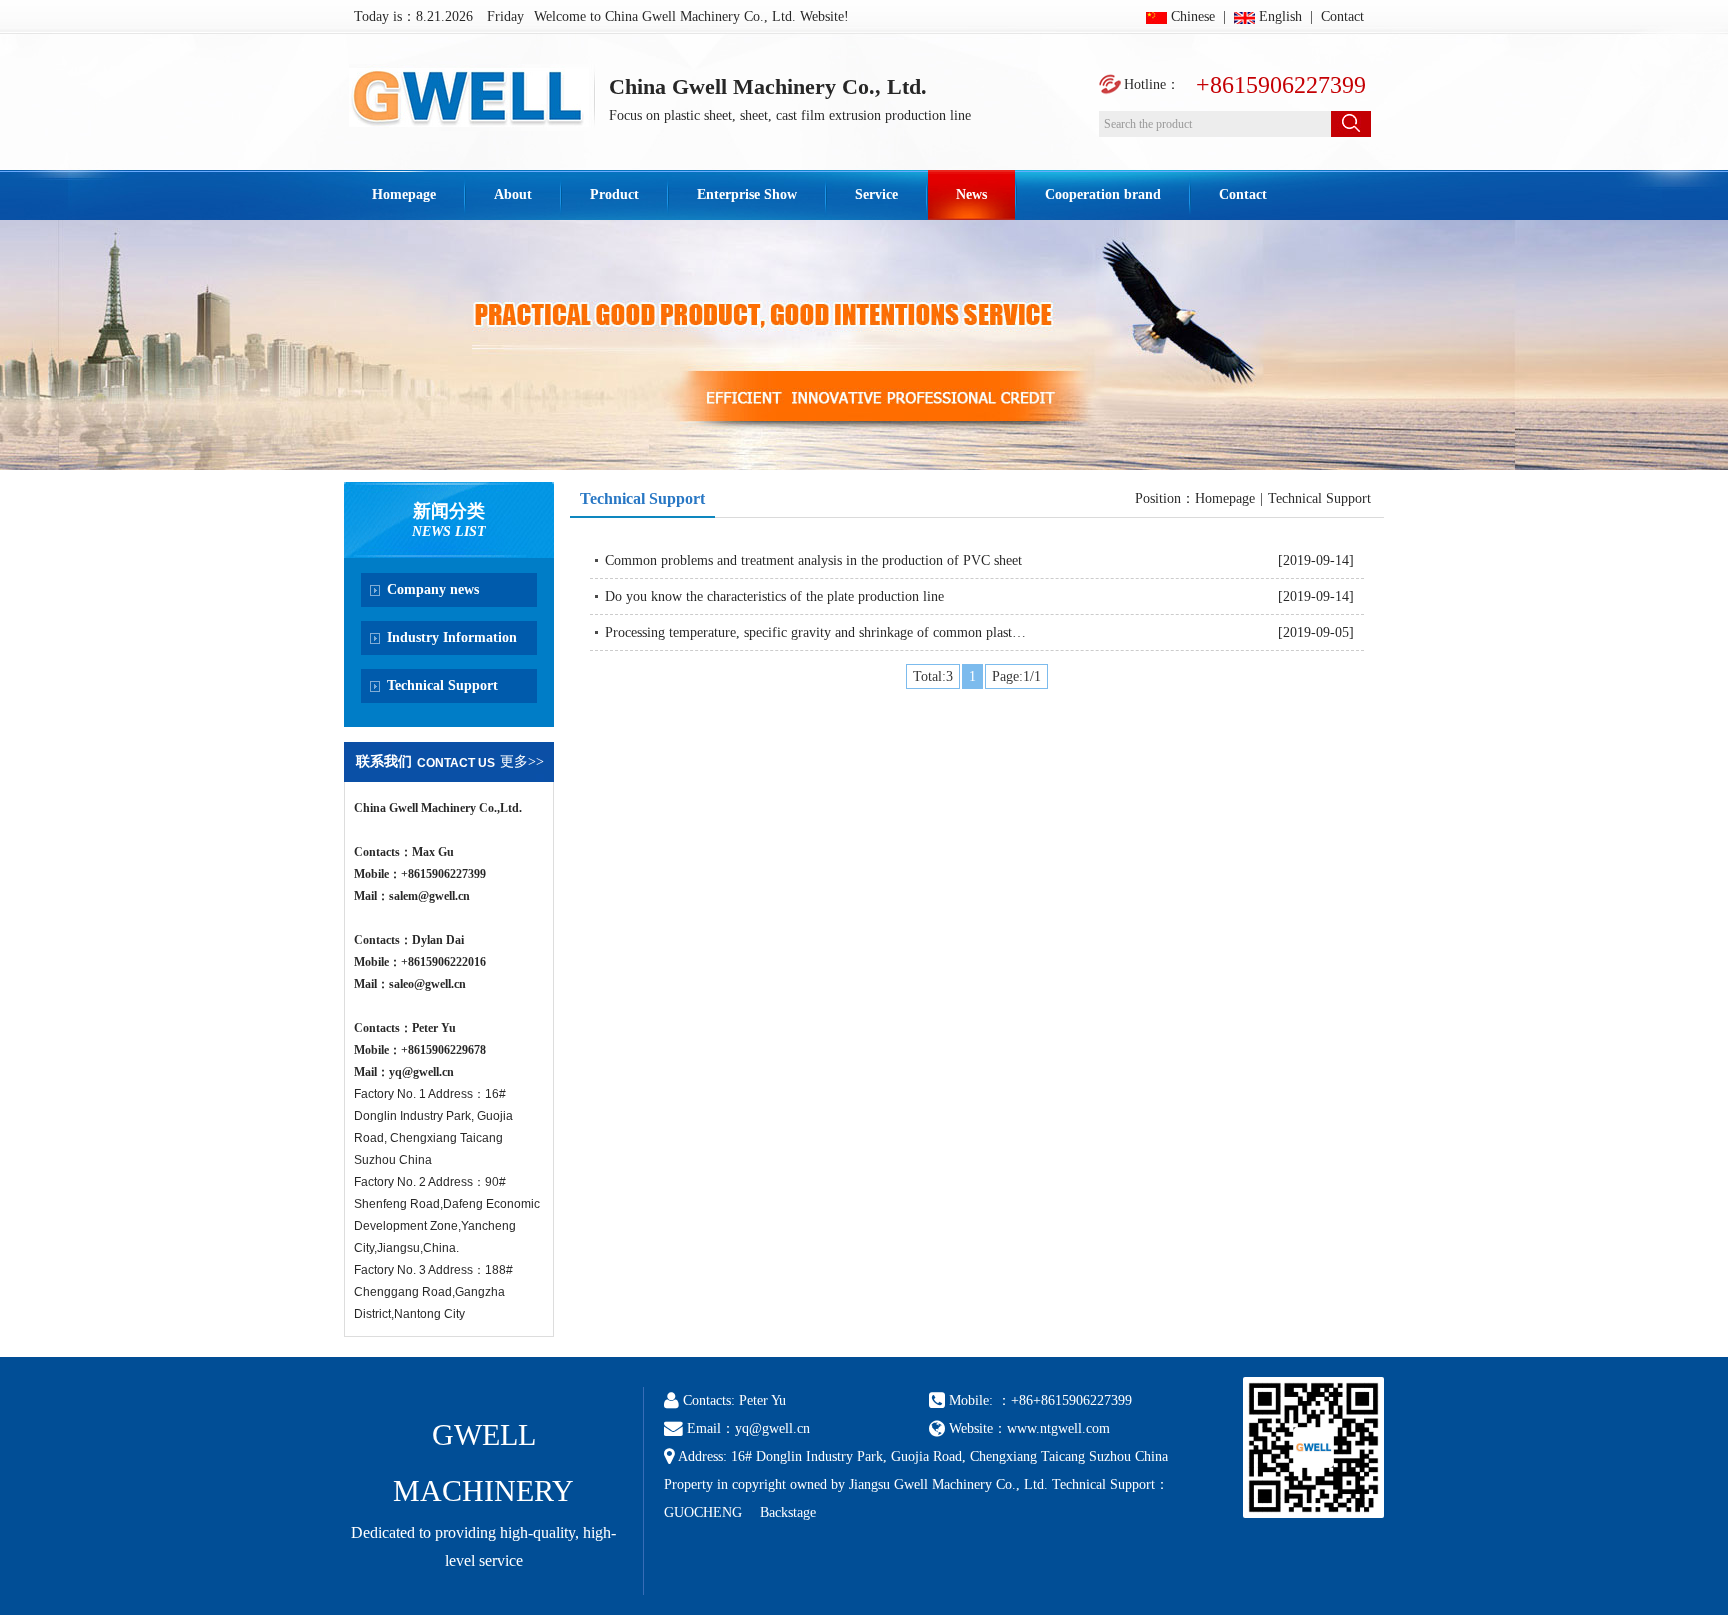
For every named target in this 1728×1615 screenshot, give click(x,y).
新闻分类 (449, 511)
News (971, 194)
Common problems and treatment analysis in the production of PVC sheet (813, 560)
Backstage (788, 1512)
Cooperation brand (1103, 194)
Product (614, 194)
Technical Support (642, 498)
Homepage (404, 194)
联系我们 (384, 761)
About (513, 194)
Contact (1342, 16)
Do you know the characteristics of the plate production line (774, 596)
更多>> (522, 761)
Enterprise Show (747, 194)
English (1280, 16)
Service (876, 194)
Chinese (1193, 16)
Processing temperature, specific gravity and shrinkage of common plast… (815, 632)
